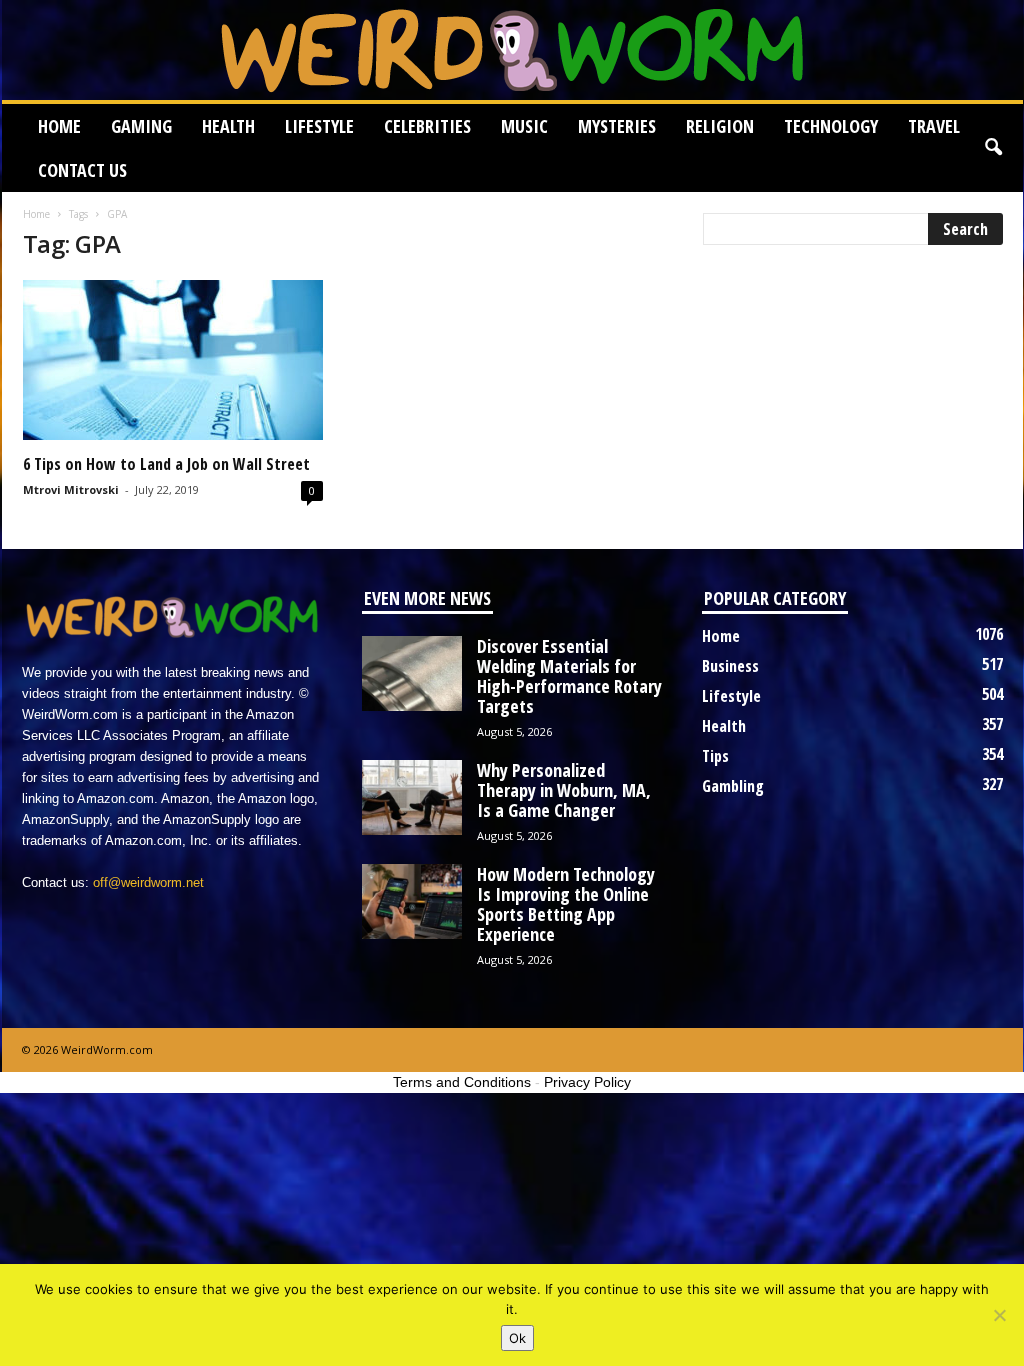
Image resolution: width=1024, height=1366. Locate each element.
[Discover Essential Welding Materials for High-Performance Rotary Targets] (412, 673)
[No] (999, 1315)
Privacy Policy (587, 1082)
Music (524, 126)
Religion (720, 126)
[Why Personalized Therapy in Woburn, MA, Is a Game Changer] (412, 797)
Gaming (141, 126)
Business (730, 666)
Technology (831, 126)
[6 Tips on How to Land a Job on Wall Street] (173, 360)
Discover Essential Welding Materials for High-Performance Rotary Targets (569, 676)
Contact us (82, 170)
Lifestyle (319, 126)
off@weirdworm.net (148, 882)
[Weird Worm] (512, 50)
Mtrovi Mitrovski (71, 489)
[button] (993, 148)
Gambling (733, 786)
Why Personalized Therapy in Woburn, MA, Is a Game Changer (564, 790)
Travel (934, 126)
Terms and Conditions (462, 1082)
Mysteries (617, 126)
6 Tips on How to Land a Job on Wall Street (166, 464)
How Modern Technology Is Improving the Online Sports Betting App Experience (566, 904)
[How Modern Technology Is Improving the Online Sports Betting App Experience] (412, 901)
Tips (715, 756)
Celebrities (427, 126)
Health (228, 126)
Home (59, 126)
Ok (517, 1338)
